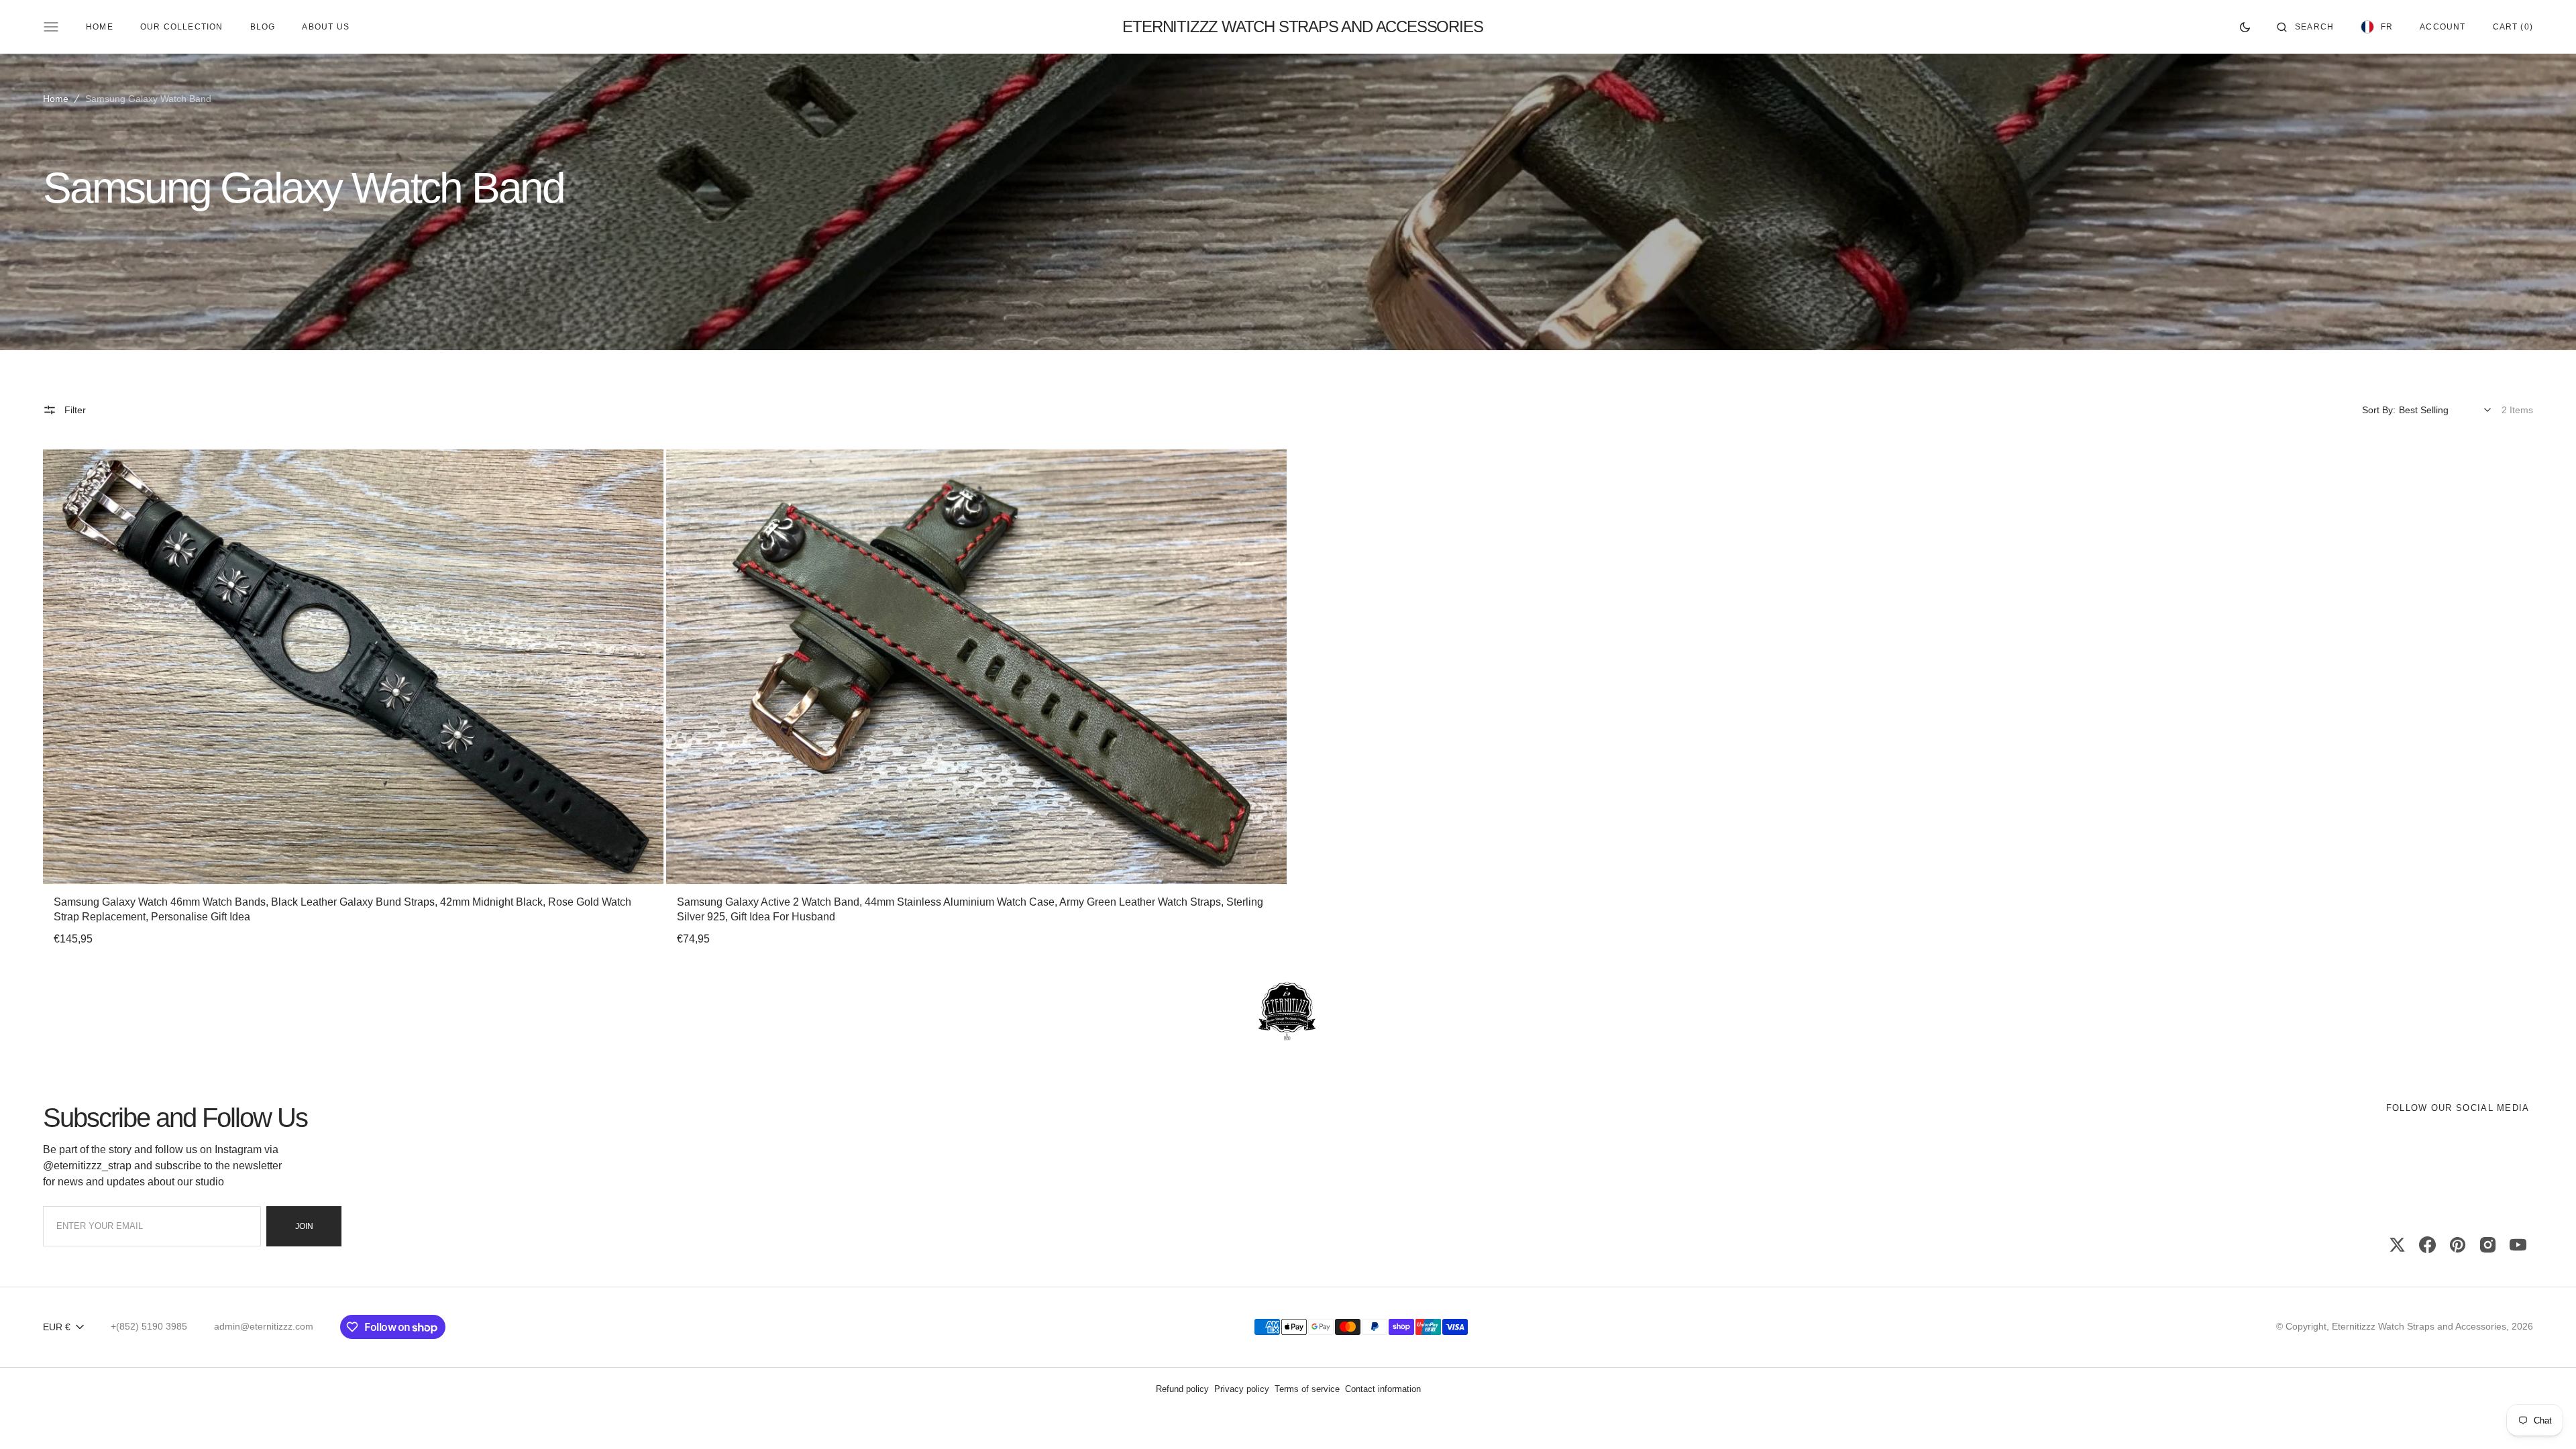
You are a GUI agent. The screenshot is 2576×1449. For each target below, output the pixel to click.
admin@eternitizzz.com (264, 1326)
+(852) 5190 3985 (149, 1326)
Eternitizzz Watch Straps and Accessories (2419, 1326)
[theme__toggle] (2245, 27)
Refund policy (1182, 1389)
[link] (353, 667)
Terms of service (1307, 1389)
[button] (2305, 27)
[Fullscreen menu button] (51, 27)
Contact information (1383, 1389)
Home (56, 99)
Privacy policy (1242, 1389)
